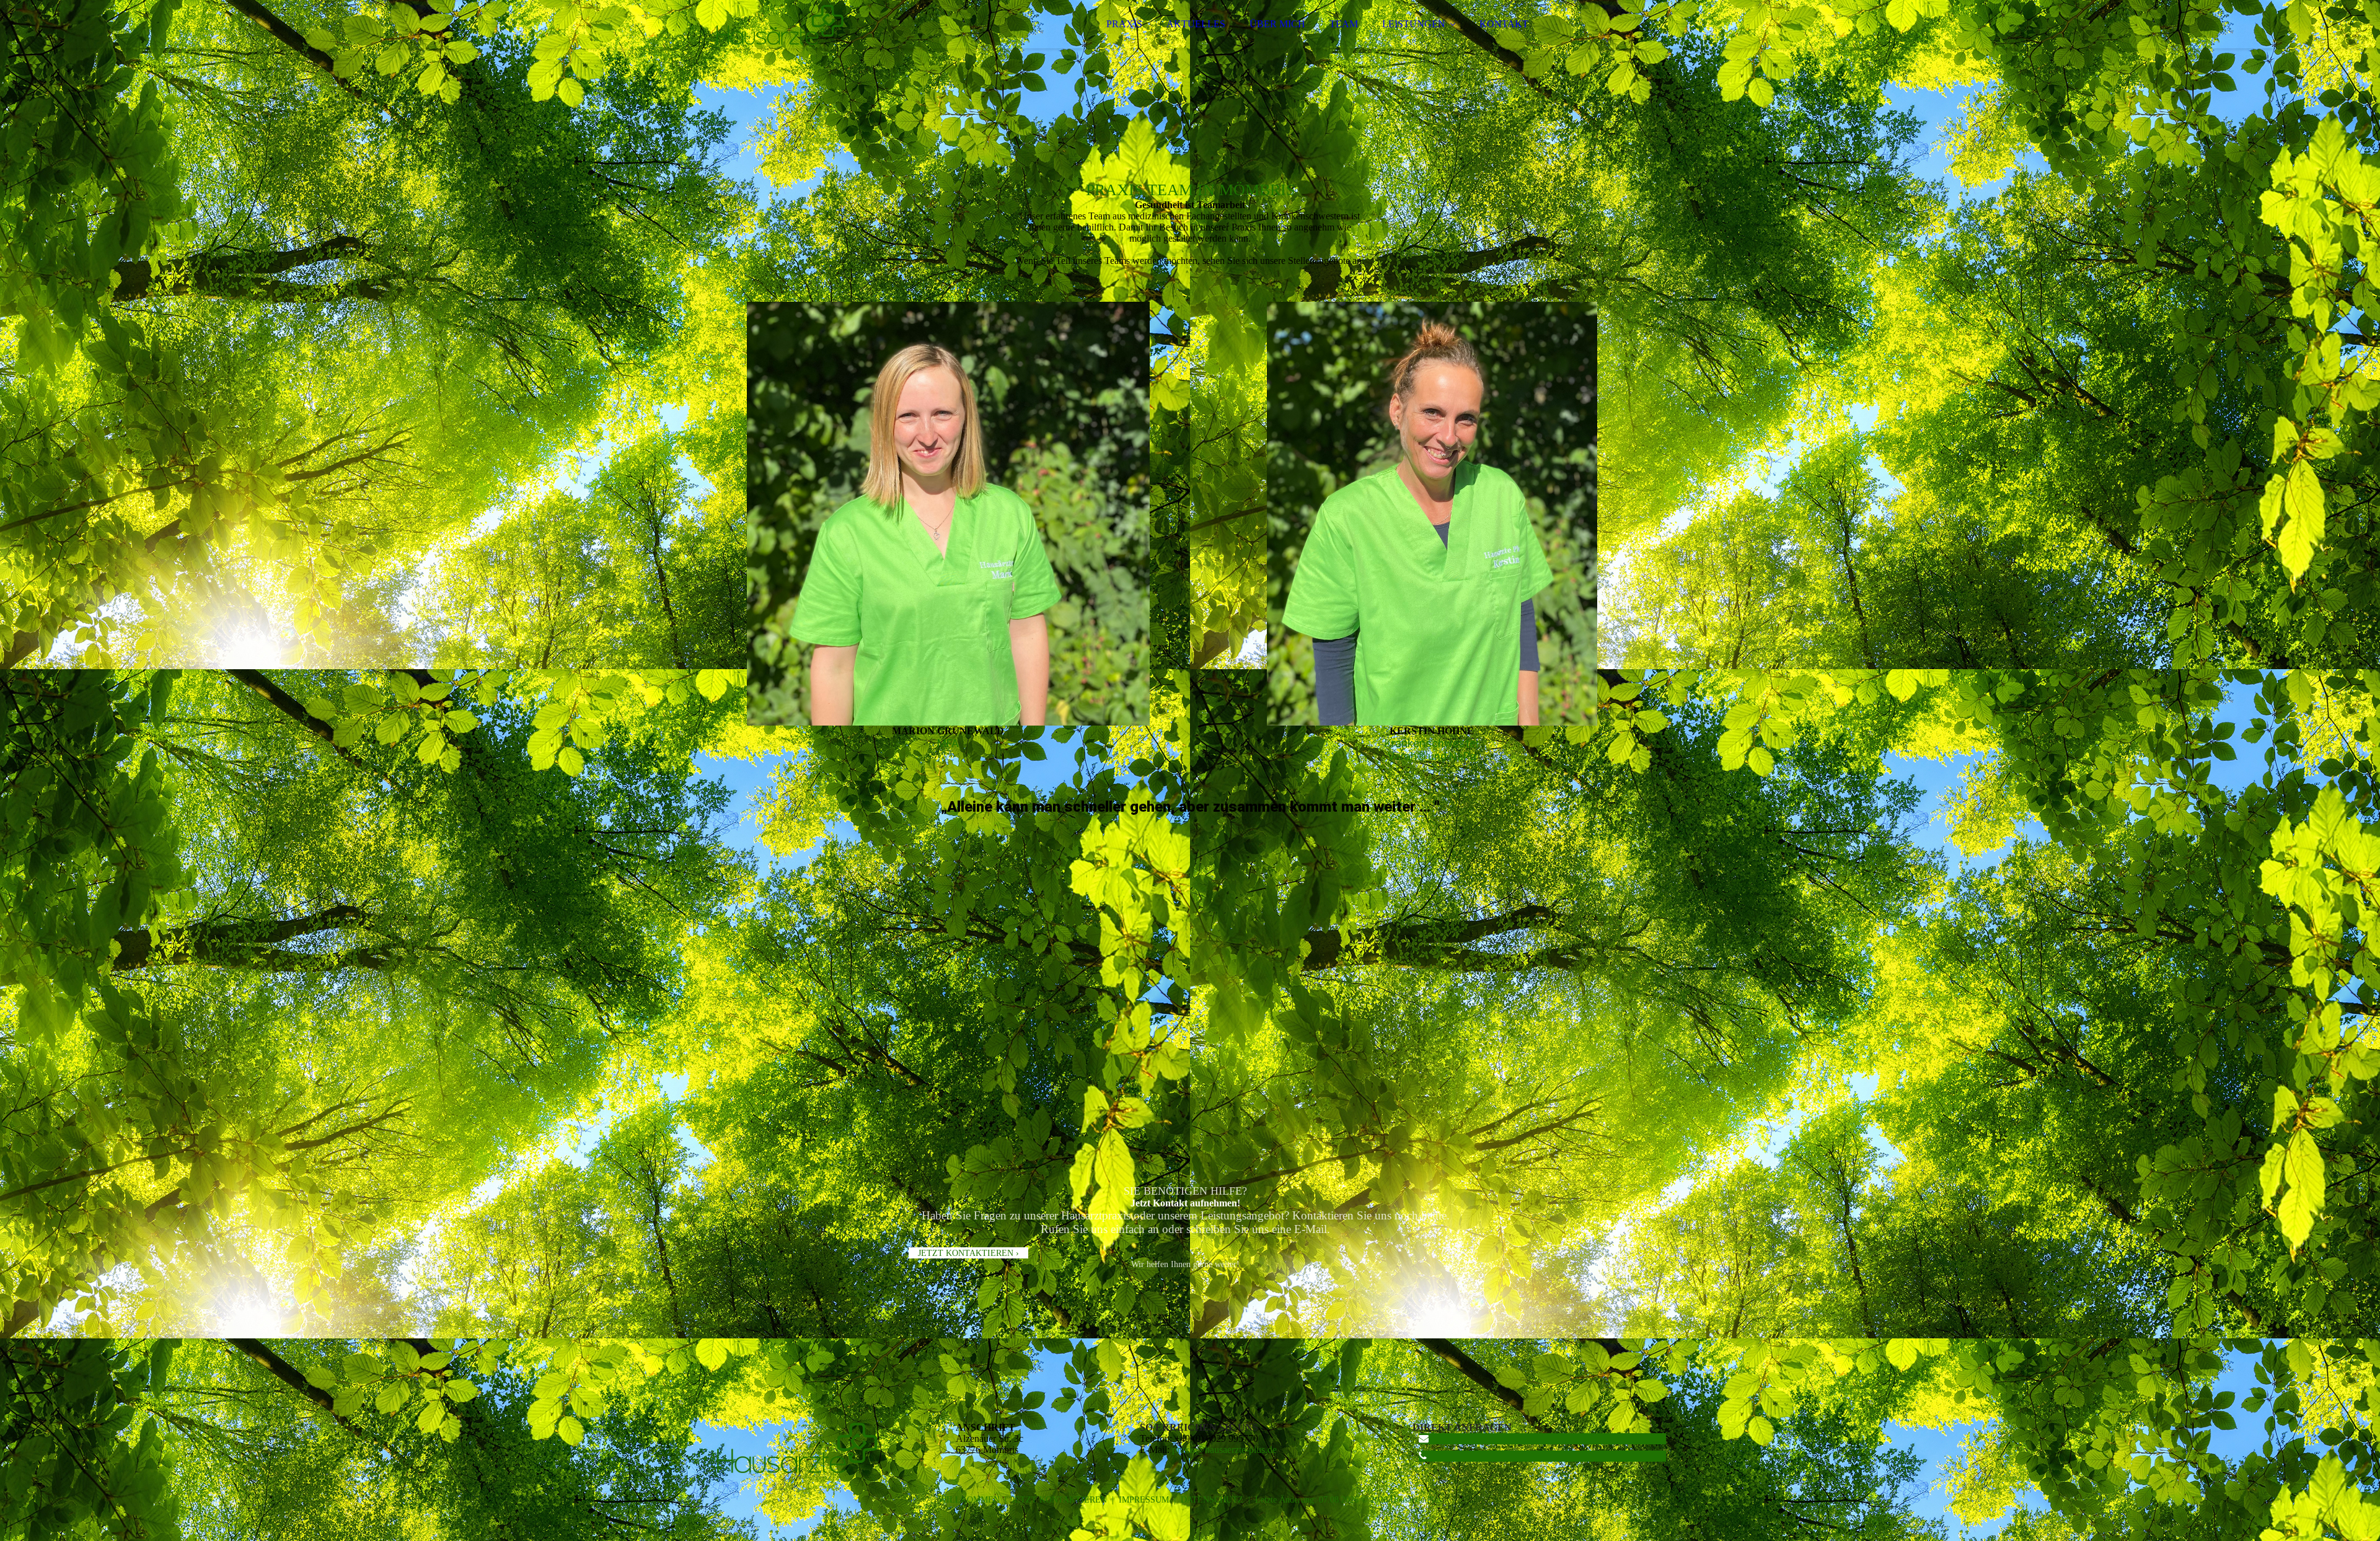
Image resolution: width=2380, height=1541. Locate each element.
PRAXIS (1124, 24)
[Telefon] (1423, 1456)
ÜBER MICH (1277, 24)
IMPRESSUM (1144, 1500)
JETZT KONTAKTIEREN (1059, 1500)
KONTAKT (1504, 24)
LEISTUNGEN (1414, 24)
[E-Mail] (1424, 1438)
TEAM (1344, 24)
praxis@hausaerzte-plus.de (1224, 1450)
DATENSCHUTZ (1212, 1500)
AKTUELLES (1196, 24)
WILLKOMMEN (969, 1500)
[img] (822, 43)
